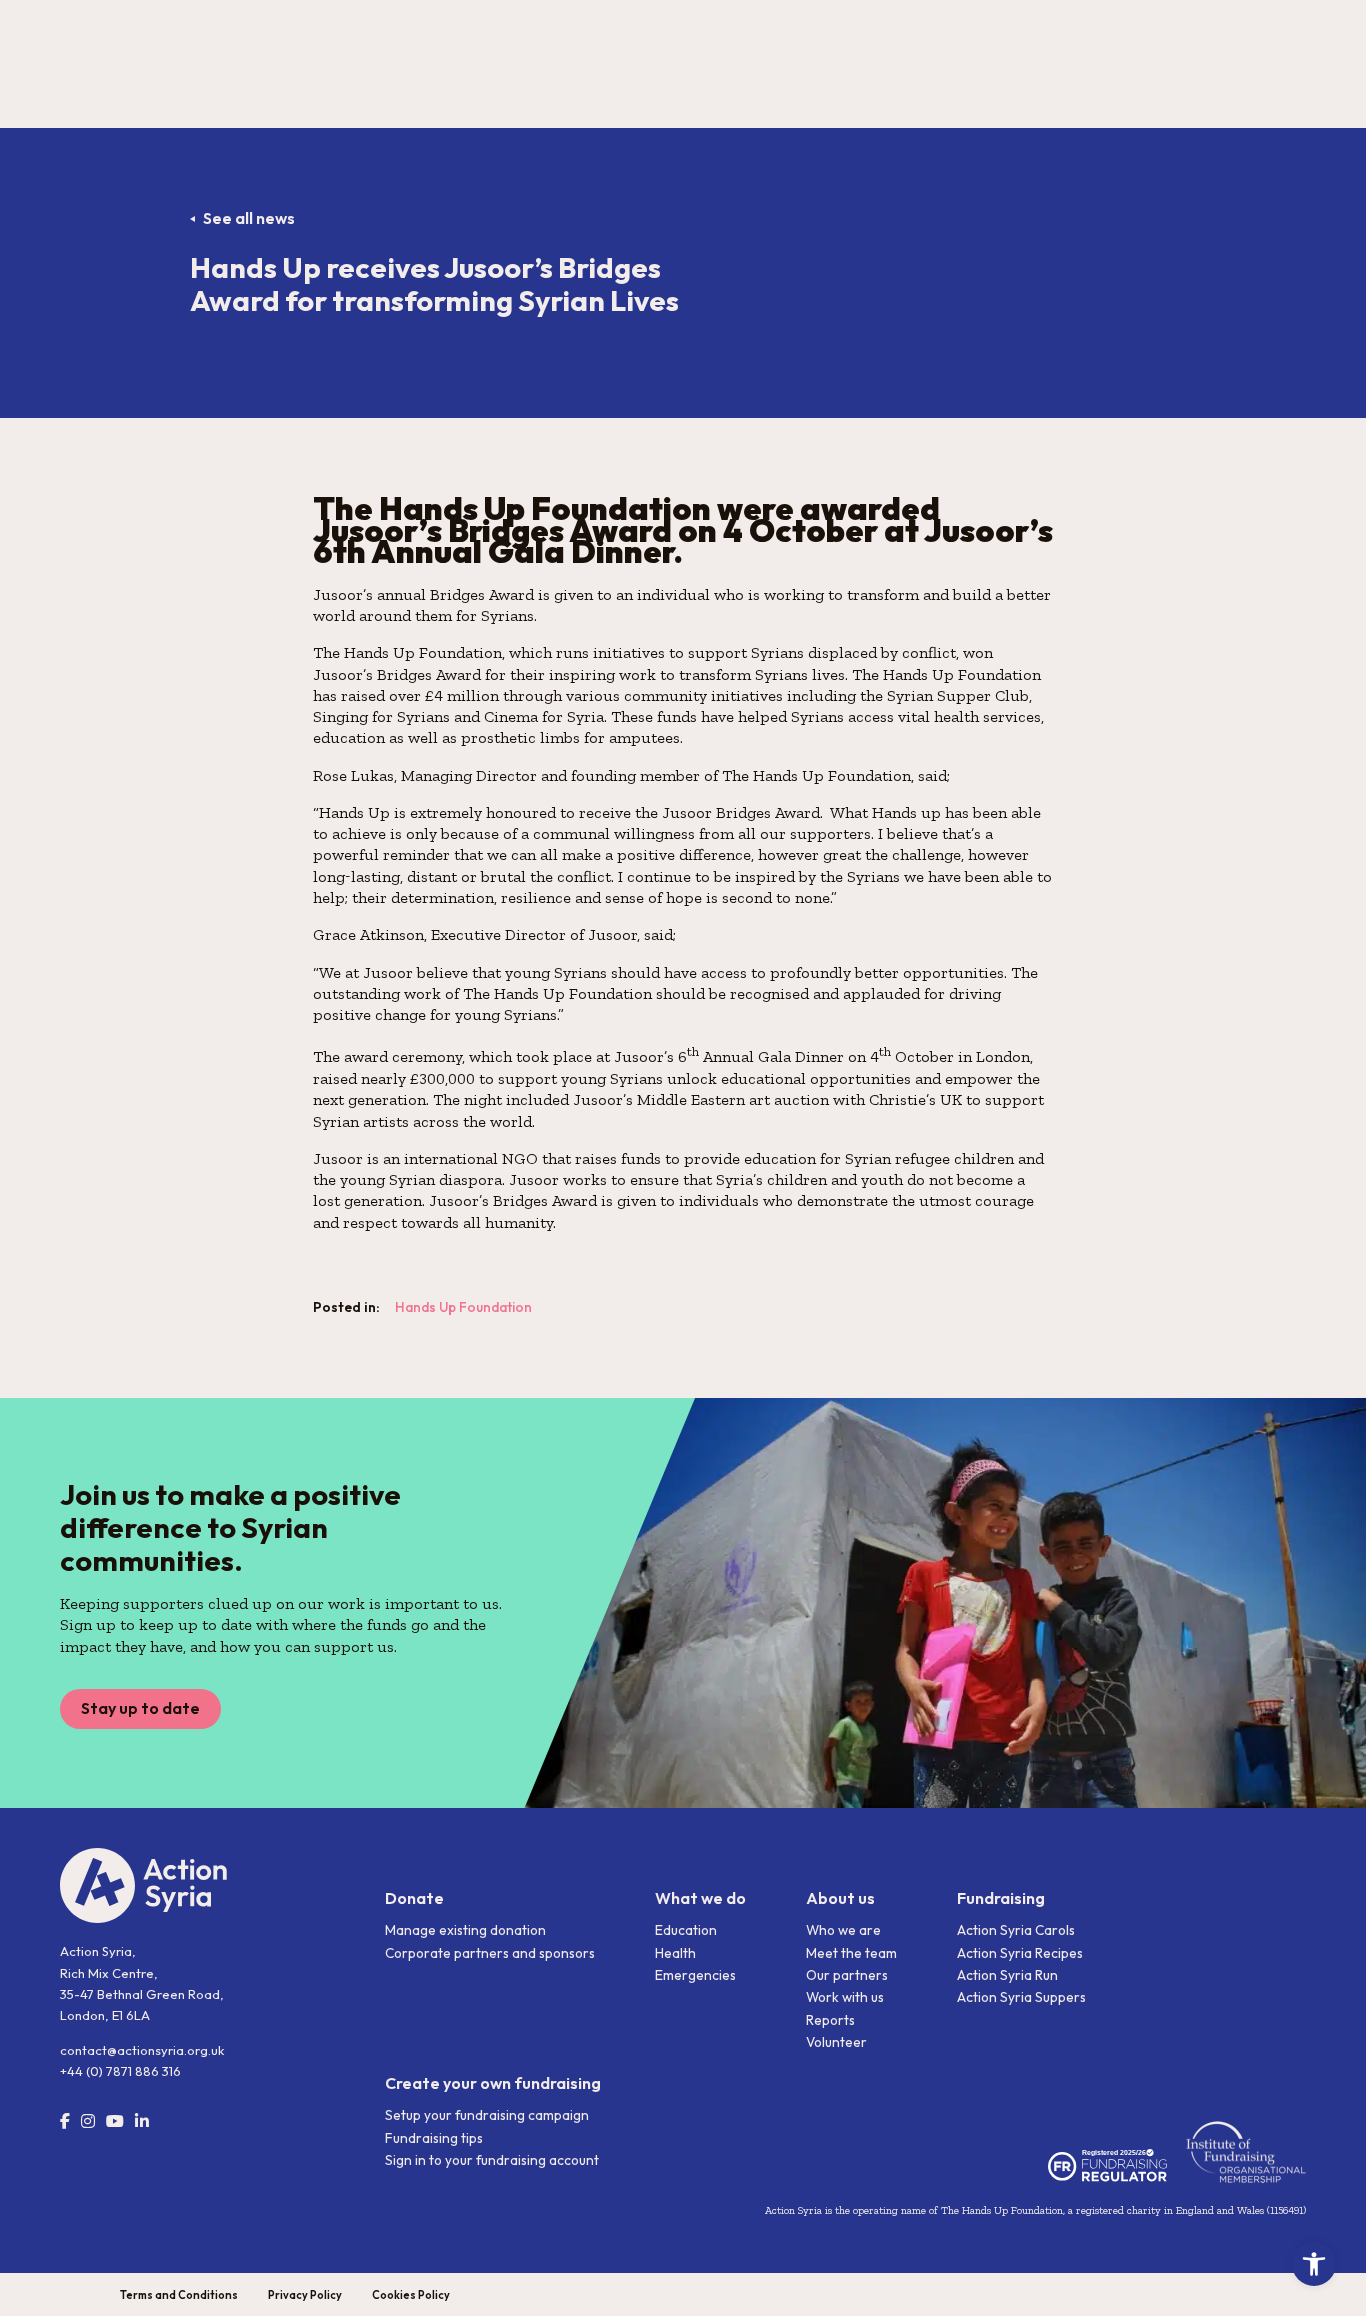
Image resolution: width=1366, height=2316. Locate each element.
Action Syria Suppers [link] (1021, 1997)
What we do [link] (700, 1898)
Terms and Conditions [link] (179, 2295)
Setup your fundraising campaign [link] (487, 2115)
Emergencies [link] (695, 1975)
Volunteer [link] (836, 2042)
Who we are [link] (843, 1930)
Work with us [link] (845, 1997)
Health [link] (675, 1953)
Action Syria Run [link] (1007, 1975)
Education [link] (686, 1930)
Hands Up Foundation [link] (463, 1307)
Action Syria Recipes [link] (1020, 1953)
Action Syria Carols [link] (1016, 1930)
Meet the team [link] (851, 1953)
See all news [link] (249, 218)
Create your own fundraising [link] (493, 2083)
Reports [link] (830, 2020)
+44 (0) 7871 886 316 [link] (120, 2071)
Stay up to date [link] (140, 1708)
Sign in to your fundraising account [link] (492, 2160)
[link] (1314, 2264)
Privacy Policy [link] (305, 2295)
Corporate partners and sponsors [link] (490, 1953)
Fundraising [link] (1001, 1898)
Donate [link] (414, 1898)
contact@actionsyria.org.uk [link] (142, 2050)
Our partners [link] (847, 1975)
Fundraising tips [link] (434, 2138)
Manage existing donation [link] (465, 1930)
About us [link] (840, 1898)
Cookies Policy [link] (411, 2295)
